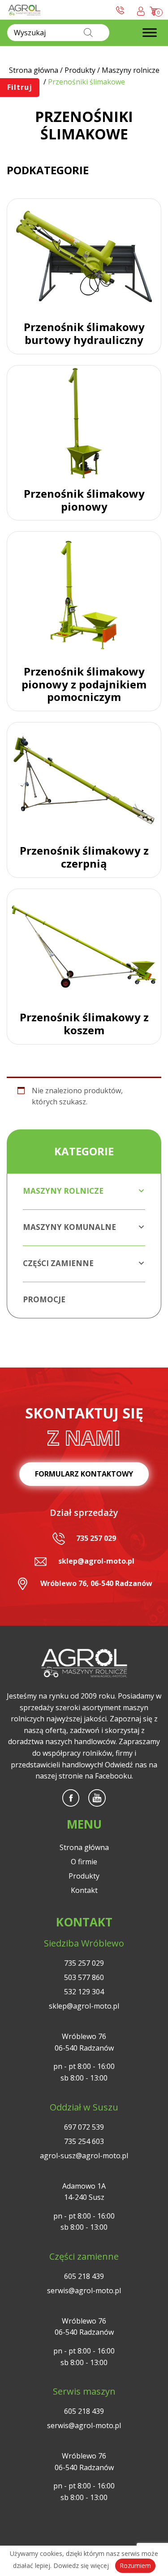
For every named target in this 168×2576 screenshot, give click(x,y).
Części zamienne (58, 1263)
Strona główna (84, 1847)
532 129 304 (84, 1992)
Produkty (84, 1876)
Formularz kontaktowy (84, 1474)
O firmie (84, 1862)
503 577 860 (84, 1977)
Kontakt (84, 1890)
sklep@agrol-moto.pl (96, 1561)
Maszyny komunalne (69, 1227)
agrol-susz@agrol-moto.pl (84, 2156)
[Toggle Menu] (150, 33)
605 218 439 (84, 2276)
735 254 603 (84, 2141)
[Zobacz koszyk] (155, 9)
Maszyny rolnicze (63, 1191)
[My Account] (141, 10)
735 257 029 (96, 1538)
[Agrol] (24, 10)
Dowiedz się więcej (81, 2566)
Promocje (44, 1299)
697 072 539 (84, 2127)
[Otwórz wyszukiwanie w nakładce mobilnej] (58, 33)
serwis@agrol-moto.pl (84, 2291)
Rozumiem (135, 2566)
